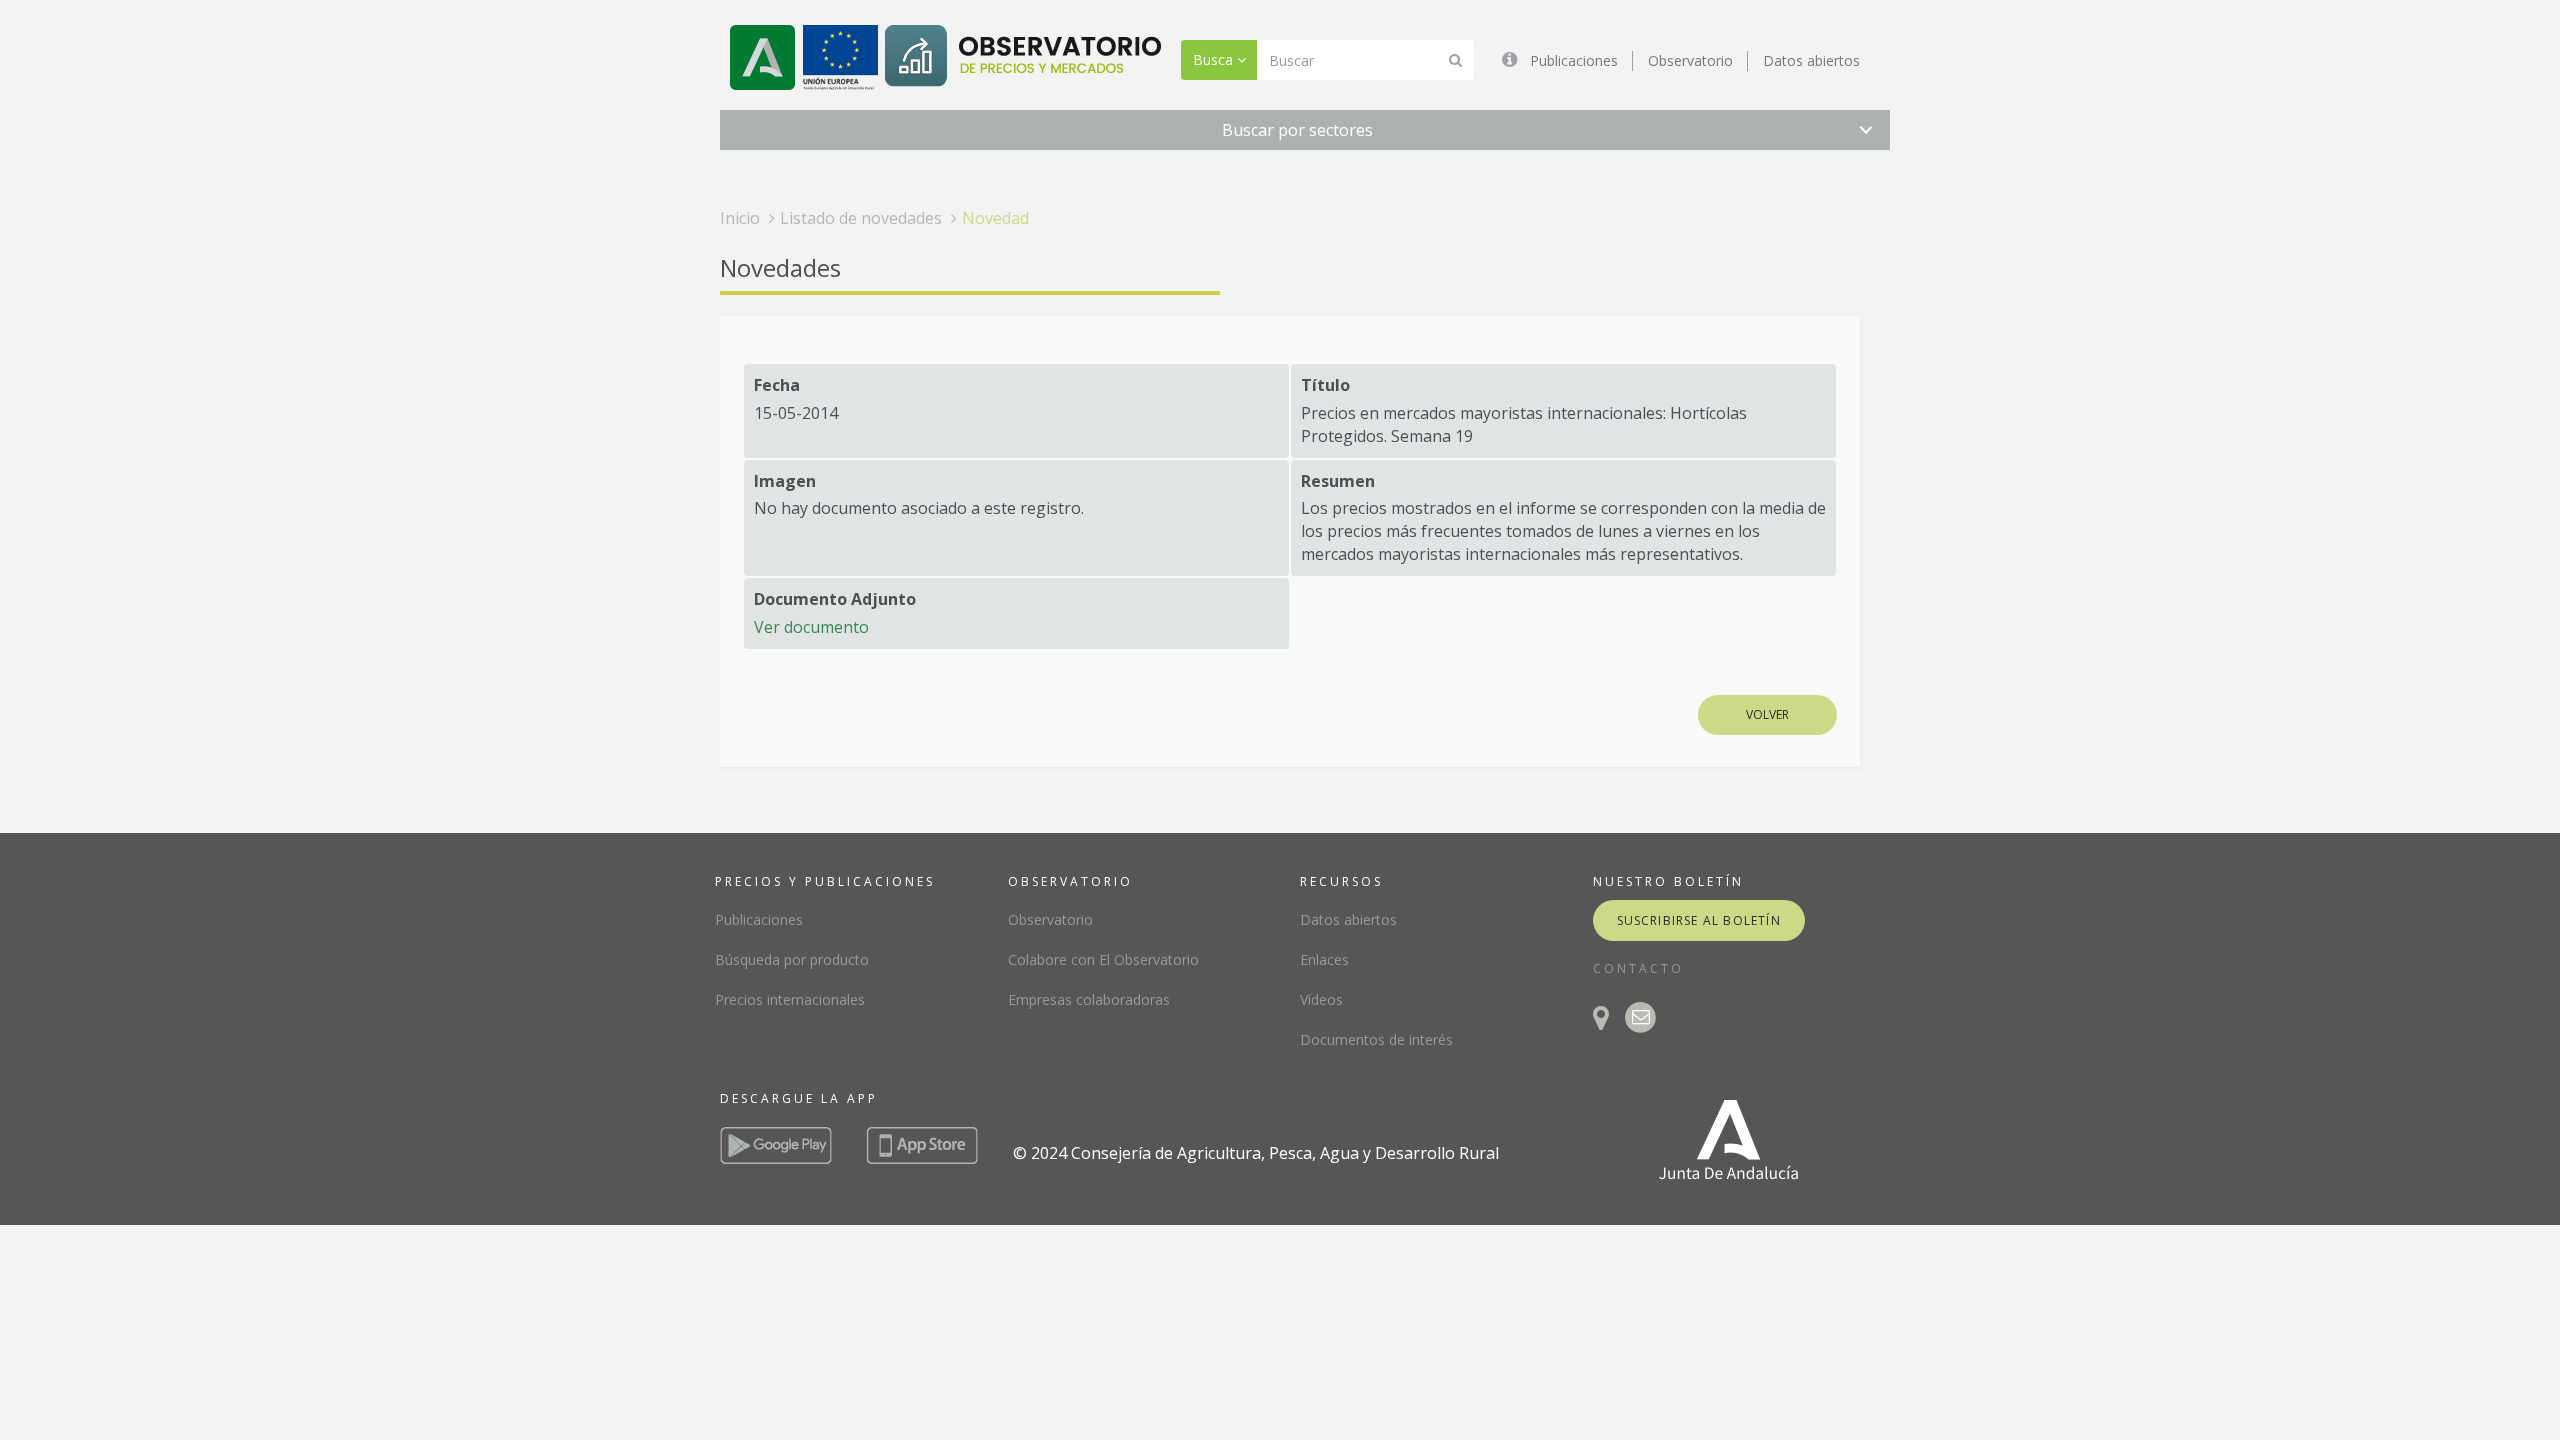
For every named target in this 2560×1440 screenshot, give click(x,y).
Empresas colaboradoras (1089, 999)
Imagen (785, 481)
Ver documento (811, 627)
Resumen (1338, 481)
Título (1325, 385)
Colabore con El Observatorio (1103, 959)
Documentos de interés (1376, 1039)
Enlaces (1324, 959)
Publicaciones (1574, 60)
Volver (1767, 714)
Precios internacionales (790, 999)
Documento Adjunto (835, 599)
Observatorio (1690, 60)
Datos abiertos (1811, 60)
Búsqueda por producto (792, 959)
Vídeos (1321, 999)
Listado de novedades (861, 218)
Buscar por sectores (1297, 130)
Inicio (740, 218)
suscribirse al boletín (1699, 920)
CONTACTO (1638, 968)
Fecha (777, 385)
